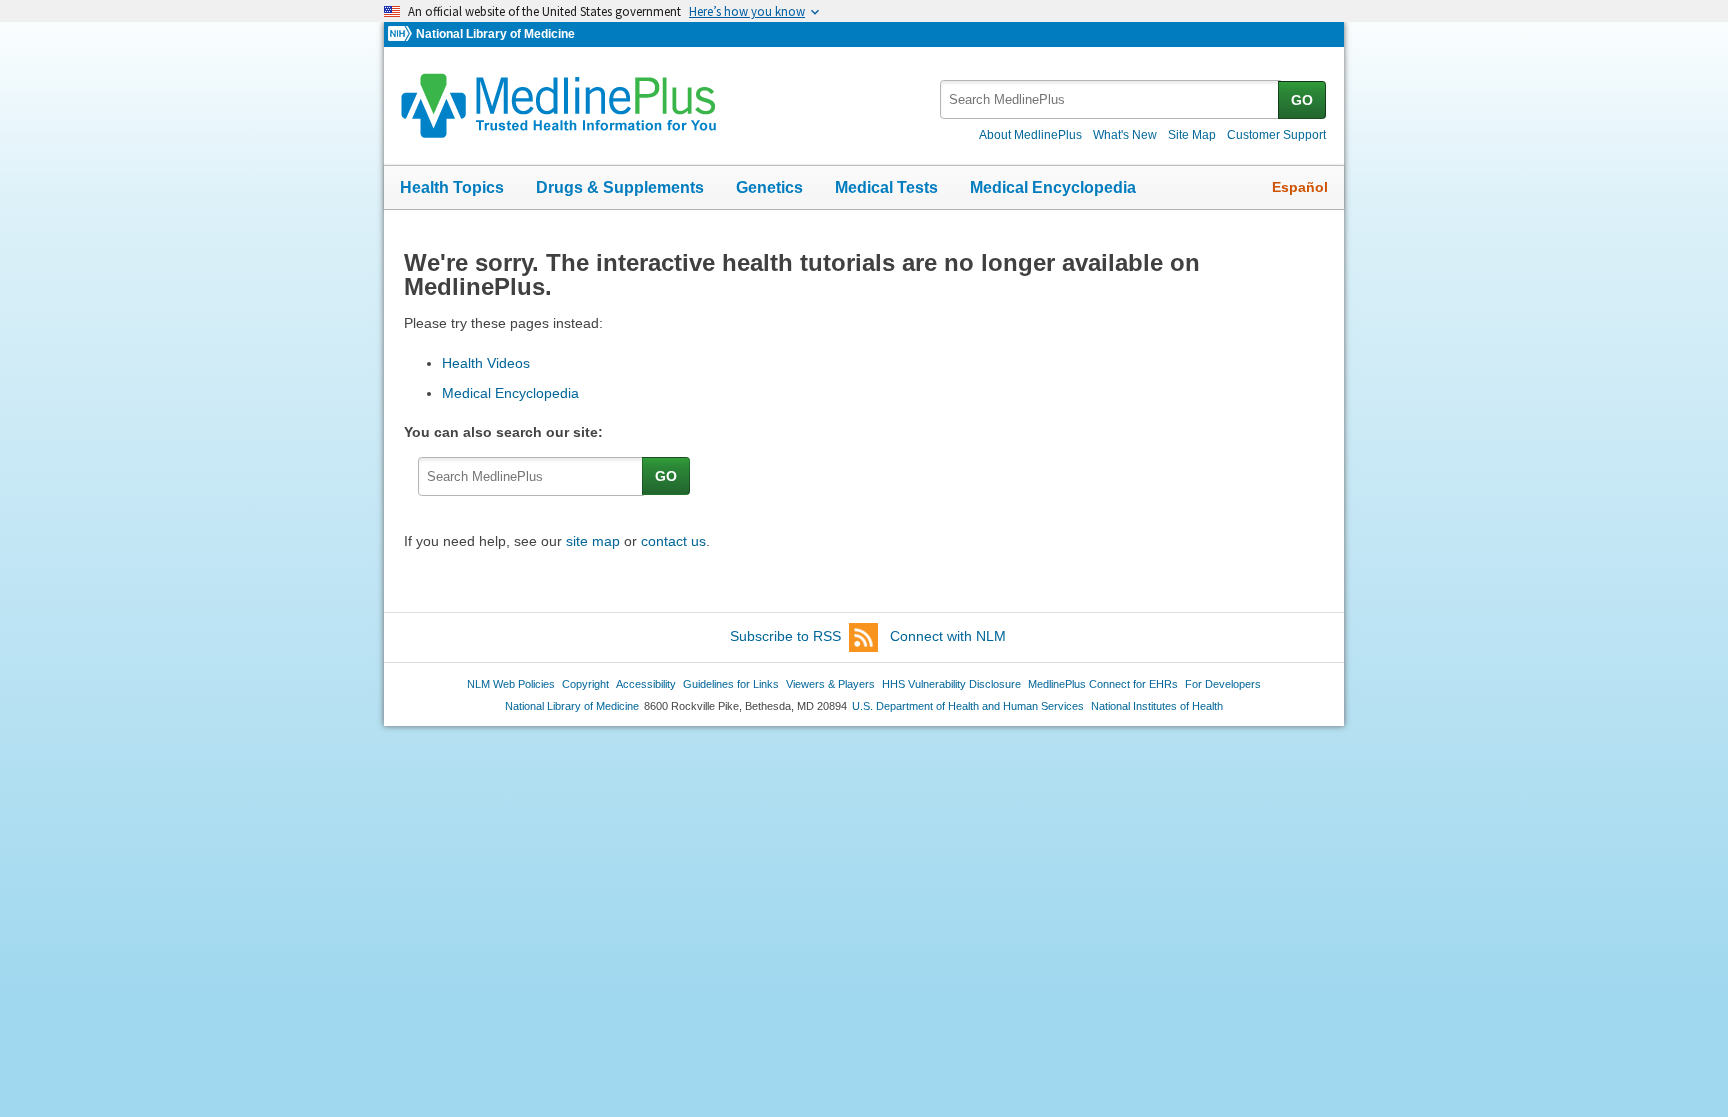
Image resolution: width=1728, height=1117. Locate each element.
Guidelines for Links (731, 684)
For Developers (1223, 684)
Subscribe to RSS (785, 636)
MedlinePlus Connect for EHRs (1103, 684)
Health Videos (486, 363)
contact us (673, 541)
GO (1302, 100)
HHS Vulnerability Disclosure (951, 684)
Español (1300, 187)
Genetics (769, 187)
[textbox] (1110, 99)
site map (593, 541)
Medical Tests (886, 187)
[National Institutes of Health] (402, 34)
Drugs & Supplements (620, 187)
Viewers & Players (830, 684)
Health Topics (452, 187)
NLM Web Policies (511, 684)
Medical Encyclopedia (1053, 187)
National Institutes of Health (1157, 706)
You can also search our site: (507, 432)
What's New (1125, 135)
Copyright (585, 684)
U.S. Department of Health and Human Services (968, 706)
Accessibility (646, 684)
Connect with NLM (948, 636)
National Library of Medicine (495, 34)
